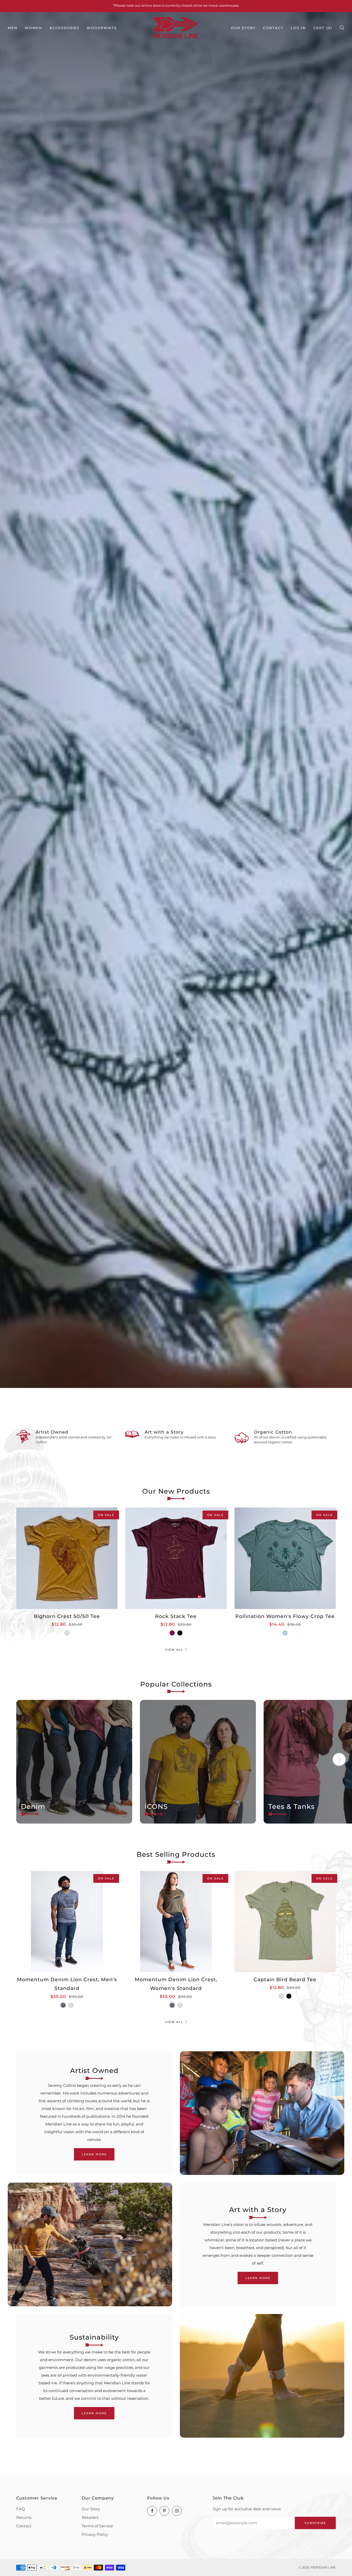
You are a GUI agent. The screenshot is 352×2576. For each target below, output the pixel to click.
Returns (24, 2517)
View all (174, 1650)
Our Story (243, 28)
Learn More (94, 2154)
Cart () (323, 28)
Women (33, 28)
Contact (273, 28)
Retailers (90, 2517)
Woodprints (102, 28)
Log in (298, 28)
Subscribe (315, 2523)
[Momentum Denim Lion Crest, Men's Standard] (67, 1922)
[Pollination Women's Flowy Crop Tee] (285, 1558)
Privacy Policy (95, 2534)
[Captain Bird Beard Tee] (285, 1922)
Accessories (64, 28)
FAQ (21, 2509)
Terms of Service (97, 2526)
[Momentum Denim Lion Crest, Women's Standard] (176, 1922)
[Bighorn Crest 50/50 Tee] (67, 1558)
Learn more (258, 2278)
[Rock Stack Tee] (176, 1558)
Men (13, 28)
